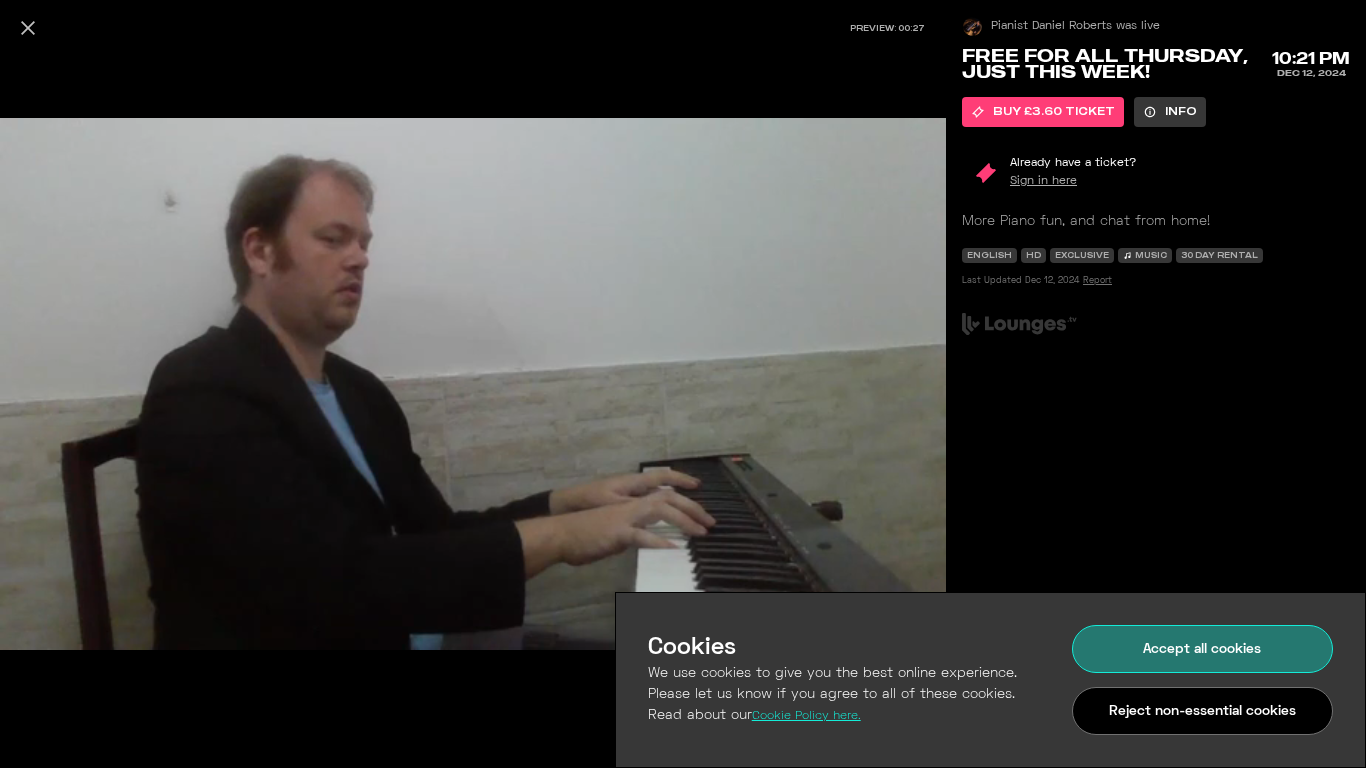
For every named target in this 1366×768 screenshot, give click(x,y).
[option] (1043, 112)
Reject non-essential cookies (1202, 711)
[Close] (28, 28)
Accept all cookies (1202, 649)
